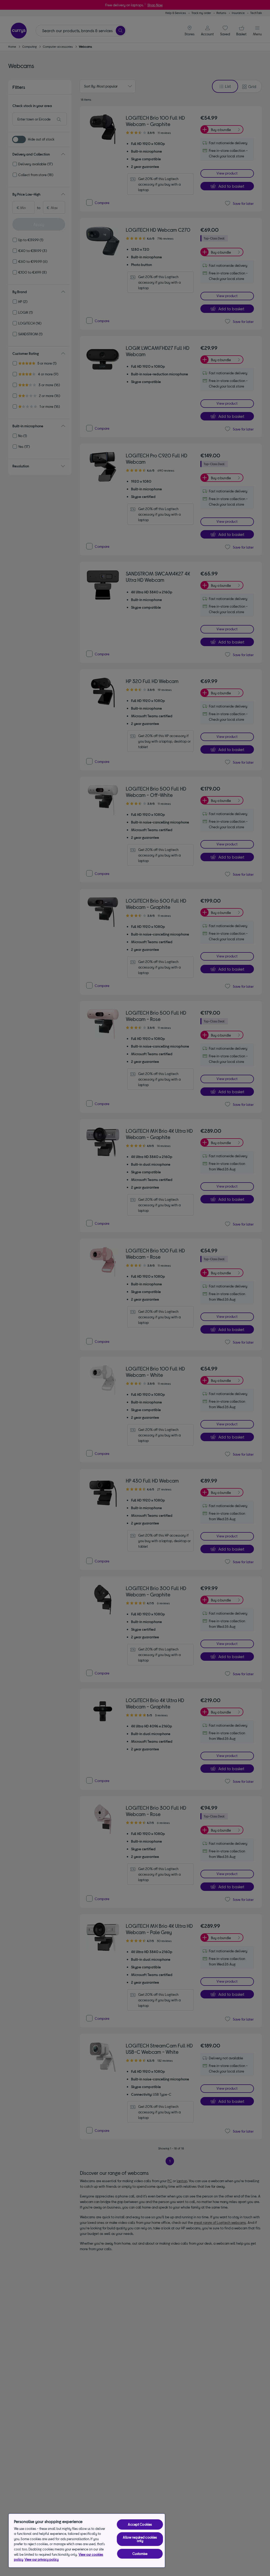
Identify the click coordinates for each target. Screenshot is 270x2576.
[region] (87, 2541)
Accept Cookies (140, 2524)
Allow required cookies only (140, 2539)
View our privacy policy (42, 2559)
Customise (140, 2554)
